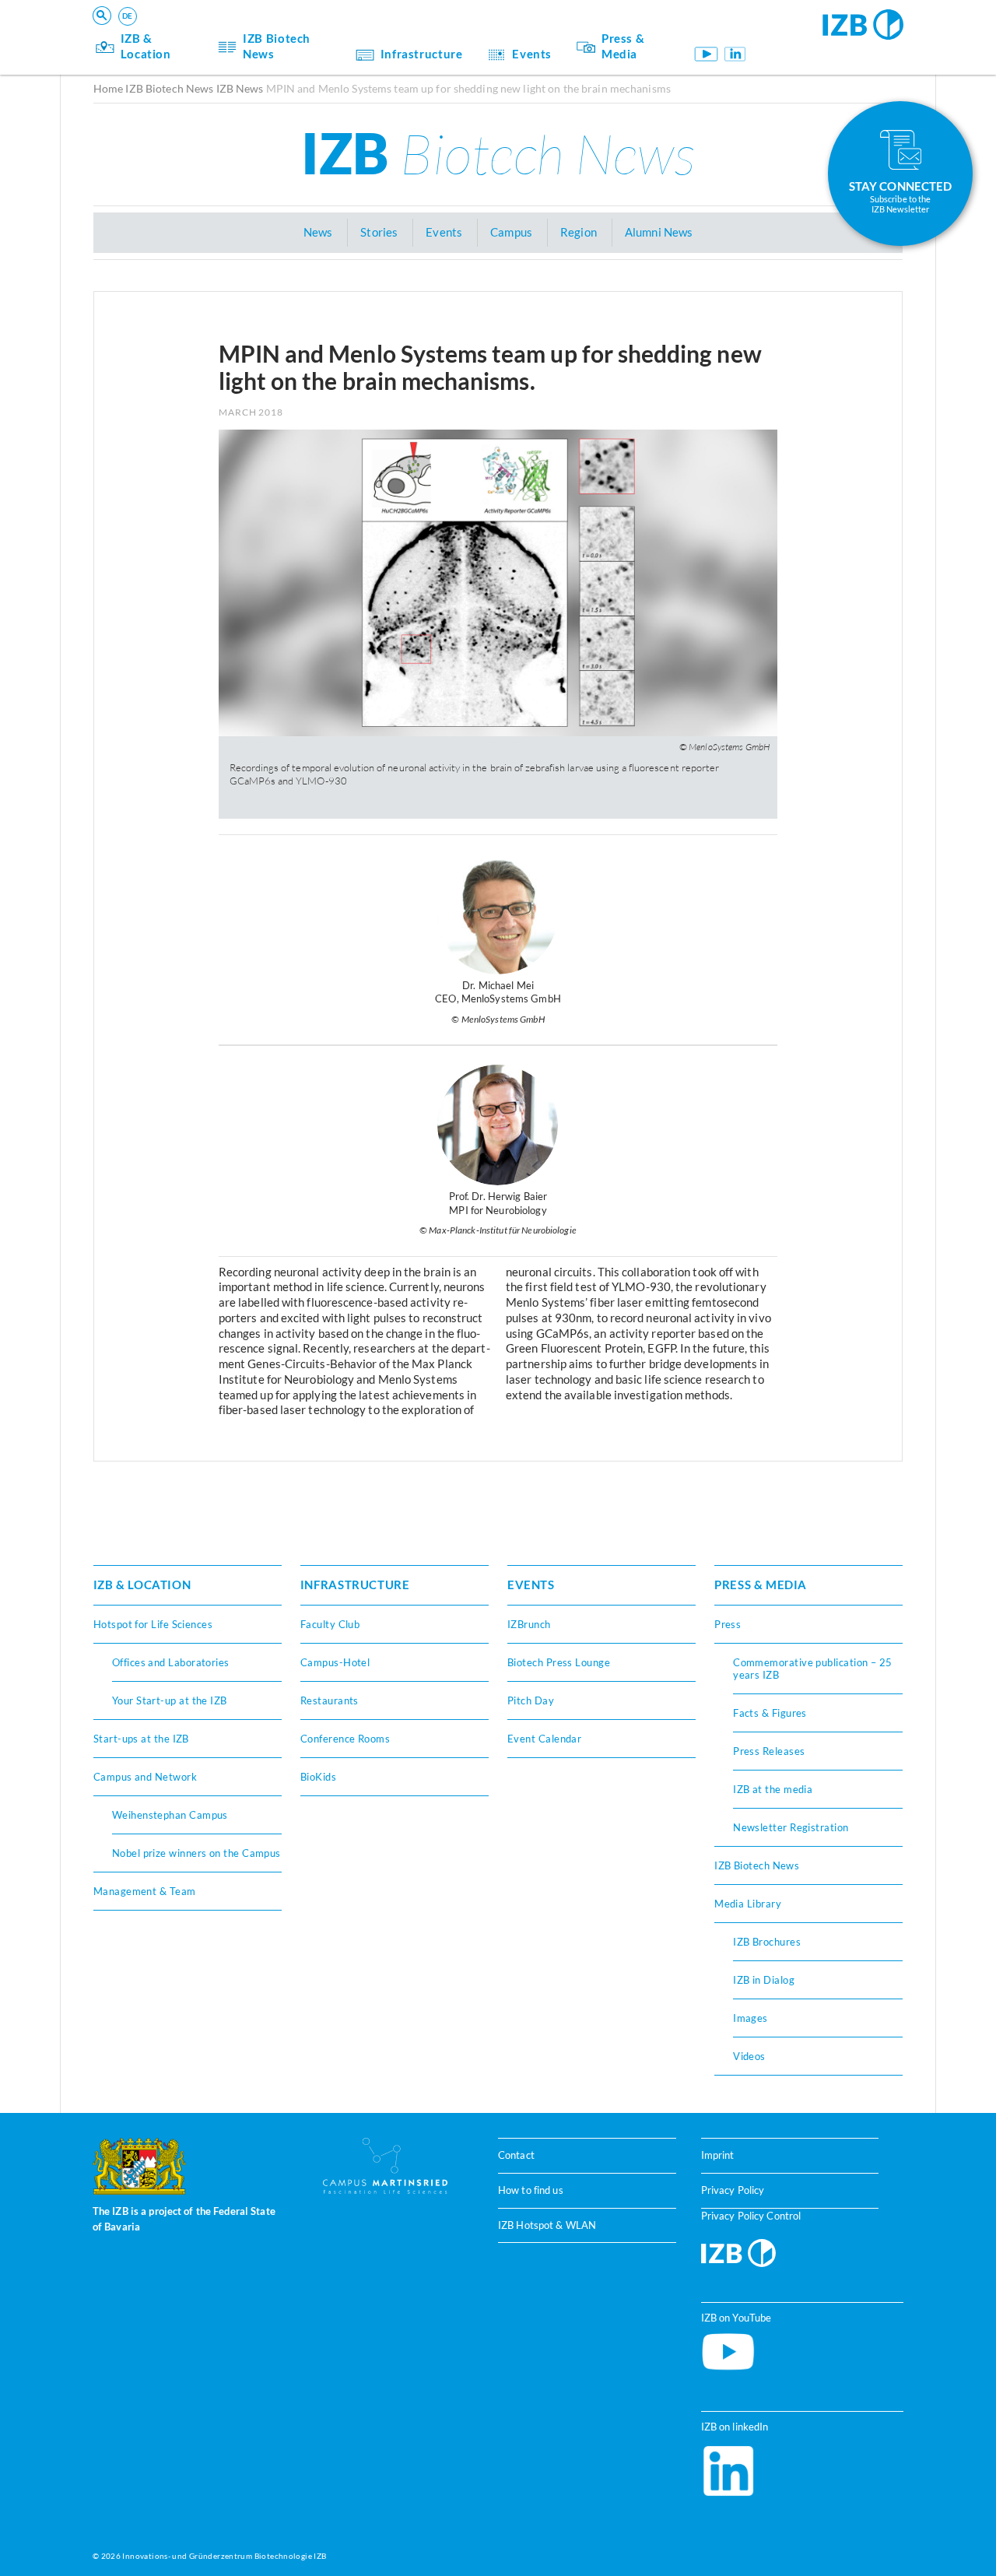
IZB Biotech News (277, 46)
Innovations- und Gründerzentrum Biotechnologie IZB (224, 2556)
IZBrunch (529, 1624)
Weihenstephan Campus (170, 1815)
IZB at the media (773, 1789)
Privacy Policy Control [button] (751, 2216)
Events (532, 54)
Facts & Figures (770, 1713)
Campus (511, 232)
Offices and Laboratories (171, 1662)
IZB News (240, 88)
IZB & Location (146, 46)
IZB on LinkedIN (735, 54)
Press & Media (623, 46)
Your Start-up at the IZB (170, 1700)
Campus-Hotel (335, 1662)
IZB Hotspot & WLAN (547, 2225)
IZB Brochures (767, 1942)
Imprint (718, 2155)
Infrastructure (422, 54)
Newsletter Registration (791, 1827)
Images (751, 2018)
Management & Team (145, 1891)
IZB (498, 153)
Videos (749, 2056)
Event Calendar (544, 1739)
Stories (379, 232)
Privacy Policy (733, 2190)
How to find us (531, 2190)
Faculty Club (330, 1624)
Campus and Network (145, 1777)
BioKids (318, 1777)
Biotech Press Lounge (559, 1662)
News (318, 232)
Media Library (748, 1904)
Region (579, 232)
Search (335, 35)
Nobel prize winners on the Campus (196, 1853)
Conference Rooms (345, 1739)
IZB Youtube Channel (705, 54)
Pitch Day (531, 1700)
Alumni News (659, 232)
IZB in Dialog (764, 1980)
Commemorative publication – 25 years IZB (813, 1669)
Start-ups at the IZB (141, 1739)
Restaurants (330, 1700)
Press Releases (769, 1751)
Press (728, 1624)
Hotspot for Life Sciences (153, 1624)
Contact (516, 2155)
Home (109, 88)
